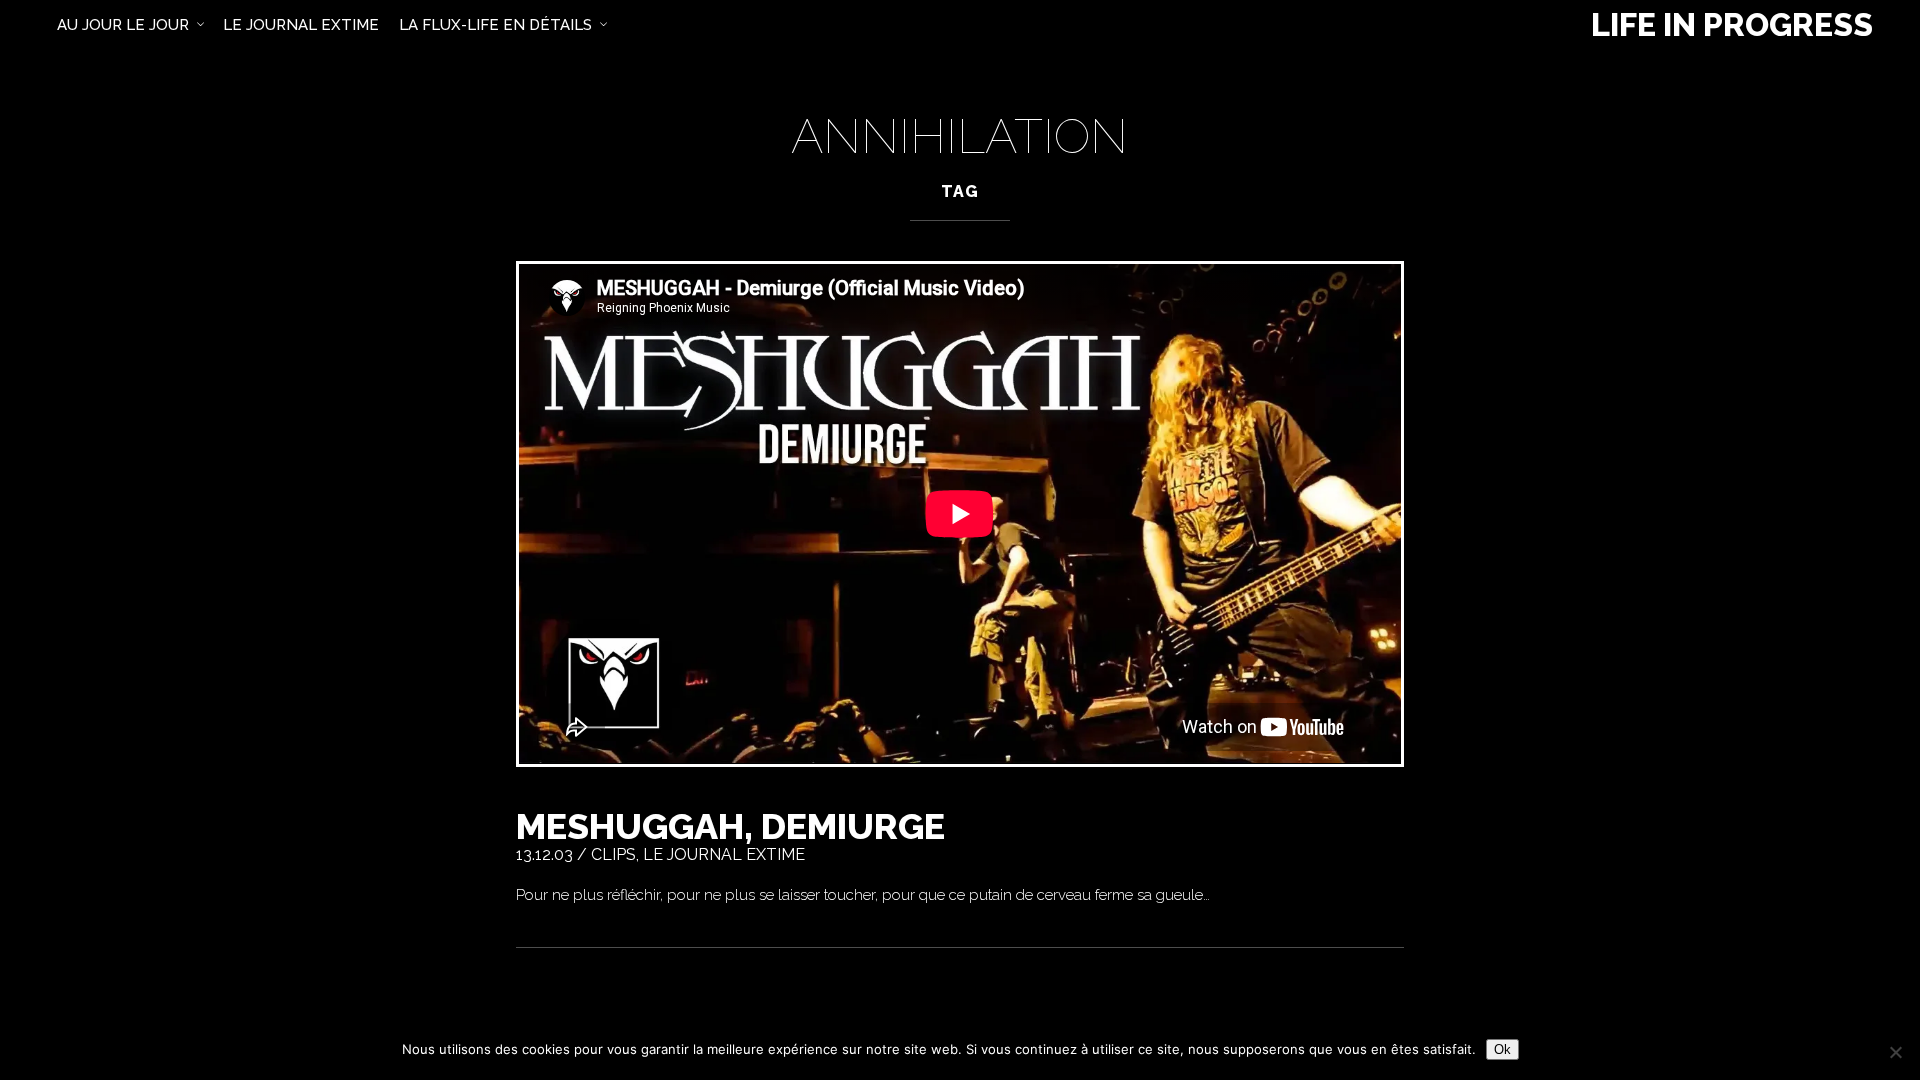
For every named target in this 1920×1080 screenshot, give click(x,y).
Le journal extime (724, 854)
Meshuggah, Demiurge (730, 826)
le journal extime (301, 25)
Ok (1502, 1049)
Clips (613, 854)
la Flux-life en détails (495, 25)
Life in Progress (1732, 25)
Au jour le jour (123, 25)
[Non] (1895, 1052)
